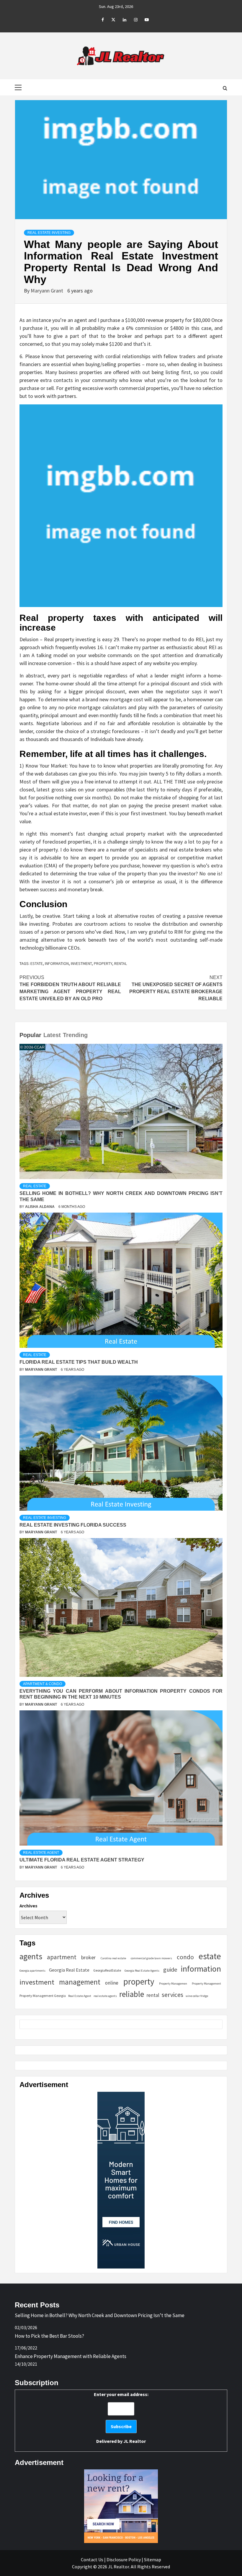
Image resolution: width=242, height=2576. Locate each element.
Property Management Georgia (43, 1996)
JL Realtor (135, 2441)
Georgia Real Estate (69, 1970)
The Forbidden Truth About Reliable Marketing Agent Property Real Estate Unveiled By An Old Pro (70, 988)
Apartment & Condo (42, 1684)
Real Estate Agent (41, 1853)
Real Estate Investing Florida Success (73, 1525)
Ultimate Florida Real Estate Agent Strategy (82, 1860)
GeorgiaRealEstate (107, 1970)
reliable (132, 1994)
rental (121, 963)
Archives (28, 1906)
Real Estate (35, 1186)
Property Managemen (173, 1984)
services (172, 1995)
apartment (62, 1957)
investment (81, 963)
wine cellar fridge (197, 1996)
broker (88, 1957)
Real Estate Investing (49, 233)
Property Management (206, 1984)
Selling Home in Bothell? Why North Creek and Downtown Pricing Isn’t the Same (100, 2315)
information (57, 963)
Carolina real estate (113, 1958)
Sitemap (153, 2560)
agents (31, 1956)
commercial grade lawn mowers (151, 1958)
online (112, 1983)
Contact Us (92, 2560)
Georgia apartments (32, 1971)
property (103, 963)
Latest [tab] (52, 1035)
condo (185, 1957)
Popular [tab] (30, 1035)
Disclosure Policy (124, 2560)
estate (37, 963)
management (80, 1982)
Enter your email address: (121, 2418)
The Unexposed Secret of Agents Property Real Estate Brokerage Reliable (176, 988)
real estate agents (105, 1996)
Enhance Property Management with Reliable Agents (71, 2356)
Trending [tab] (75, 1035)
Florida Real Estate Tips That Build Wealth (79, 1362)
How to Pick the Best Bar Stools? (49, 2336)
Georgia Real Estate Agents (142, 1971)
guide (170, 1969)
